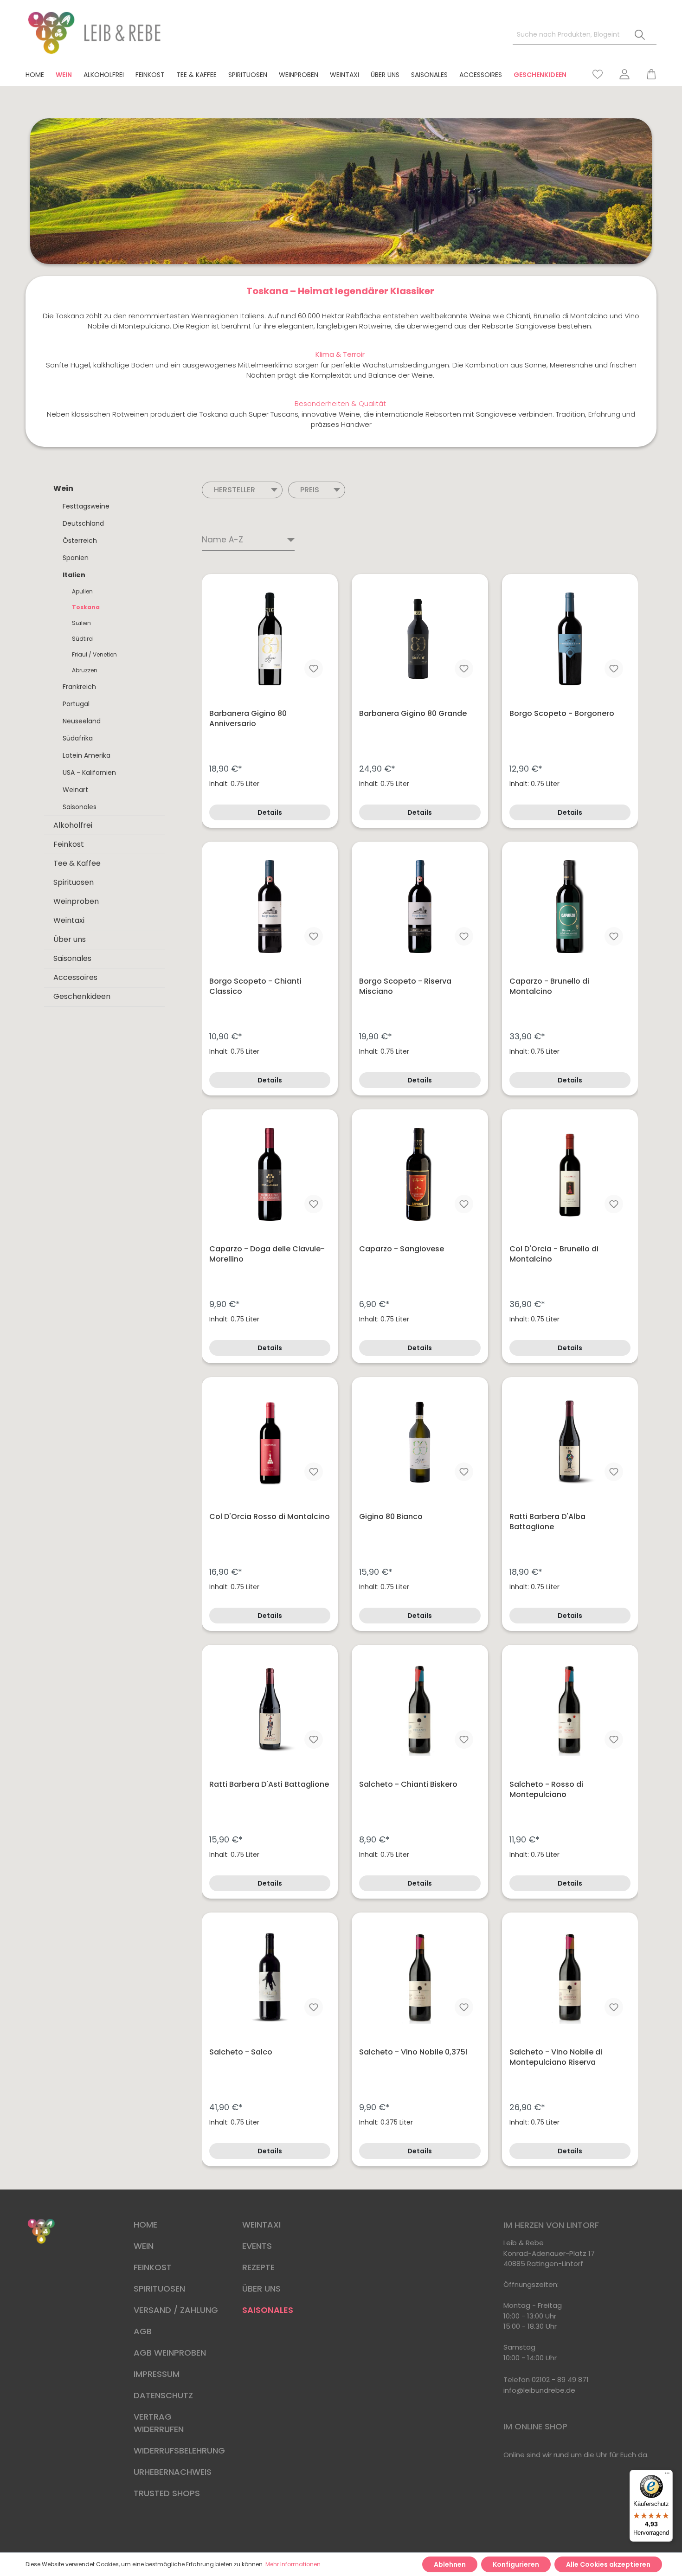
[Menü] (667, 2475)
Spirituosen (74, 882)
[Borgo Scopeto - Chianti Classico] (270, 907)
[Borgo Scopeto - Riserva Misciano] (420, 907)
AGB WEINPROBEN (170, 2353)
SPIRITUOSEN (159, 2289)
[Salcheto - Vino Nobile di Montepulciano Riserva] (570, 1977)
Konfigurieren (516, 2564)
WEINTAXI (261, 2225)
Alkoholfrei (73, 825)
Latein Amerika (87, 755)
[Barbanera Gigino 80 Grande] (420, 639)
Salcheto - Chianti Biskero (408, 1784)
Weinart (75, 790)
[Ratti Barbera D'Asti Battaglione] (270, 1710)
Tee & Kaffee (77, 863)
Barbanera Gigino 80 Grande (413, 714)
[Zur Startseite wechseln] (95, 33)
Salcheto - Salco (241, 2052)
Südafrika (78, 738)
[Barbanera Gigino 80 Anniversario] (270, 639)
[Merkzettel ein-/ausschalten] (314, 669)
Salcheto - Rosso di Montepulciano (546, 1790)
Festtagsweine (86, 506)
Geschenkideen (82, 996)
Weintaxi (69, 920)
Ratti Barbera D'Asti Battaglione (269, 1784)
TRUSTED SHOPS (167, 2493)
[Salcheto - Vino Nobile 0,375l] (420, 1977)
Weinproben (76, 901)
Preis (310, 490)
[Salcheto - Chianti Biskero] (420, 1710)
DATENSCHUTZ (163, 2395)
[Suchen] (640, 35)
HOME (145, 2225)
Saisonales (80, 807)
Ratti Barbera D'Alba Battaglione (547, 1522)
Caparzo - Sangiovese (402, 1249)
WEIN (144, 2246)
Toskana (86, 607)
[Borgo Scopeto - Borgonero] (570, 639)
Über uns (70, 939)
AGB (143, 2331)
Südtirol (83, 639)
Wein (63, 488)
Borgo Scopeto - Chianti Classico (255, 986)
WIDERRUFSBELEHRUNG (179, 2450)
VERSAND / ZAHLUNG (176, 2310)
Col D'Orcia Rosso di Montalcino (270, 1517)
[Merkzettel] (598, 74)
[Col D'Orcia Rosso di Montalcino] (270, 1442)
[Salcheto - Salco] (270, 1977)
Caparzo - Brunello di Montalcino (549, 986)
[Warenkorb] (647, 74)
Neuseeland (82, 721)
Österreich (80, 541)
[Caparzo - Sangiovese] (420, 1174)
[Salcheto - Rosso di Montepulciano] (570, 1710)
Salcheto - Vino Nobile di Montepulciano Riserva (556, 2057)
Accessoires (75, 977)
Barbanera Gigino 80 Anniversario (248, 719)
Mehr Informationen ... (296, 2564)
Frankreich (79, 687)
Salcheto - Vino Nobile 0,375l (413, 2052)
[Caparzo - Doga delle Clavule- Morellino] (270, 1174)
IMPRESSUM (157, 2374)
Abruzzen (85, 670)
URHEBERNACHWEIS (173, 2472)
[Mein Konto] (624, 74)
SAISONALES (268, 2310)
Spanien (76, 558)
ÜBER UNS (261, 2289)
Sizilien (81, 623)
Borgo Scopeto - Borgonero (562, 714)
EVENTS (257, 2246)
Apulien (82, 591)
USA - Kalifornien (89, 773)
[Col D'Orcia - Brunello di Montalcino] (570, 1174)
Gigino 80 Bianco (391, 1517)
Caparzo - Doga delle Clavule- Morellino (267, 1254)
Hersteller (235, 490)
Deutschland (83, 523)
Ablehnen (450, 2564)
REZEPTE (258, 2267)
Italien (74, 575)
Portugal (76, 704)
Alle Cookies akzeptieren (608, 2564)
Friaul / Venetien (94, 654)
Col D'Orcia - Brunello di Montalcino (554, 1254)
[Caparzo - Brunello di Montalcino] (570, 907)
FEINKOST (153, 2267)
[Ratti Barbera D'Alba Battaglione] (570, 1442)
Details (270, 812)
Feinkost (69, 844)
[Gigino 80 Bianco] (420, 1442)
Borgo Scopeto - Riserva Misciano (405, 986)
